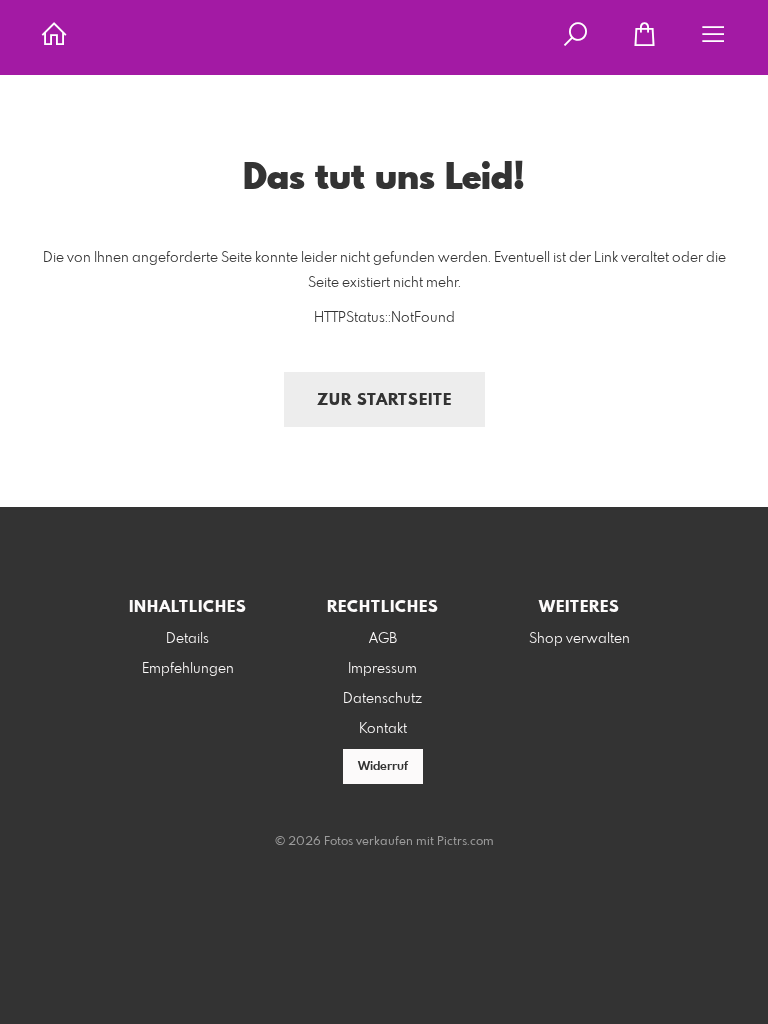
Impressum (382, 669)
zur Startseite (384, 400)
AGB (383, 639)
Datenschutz (382, 699)
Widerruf (383, 767)
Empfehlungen (188, 669)
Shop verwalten (579, 639)
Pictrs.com (465, 842)
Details (187, 639)
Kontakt (383, 729)
